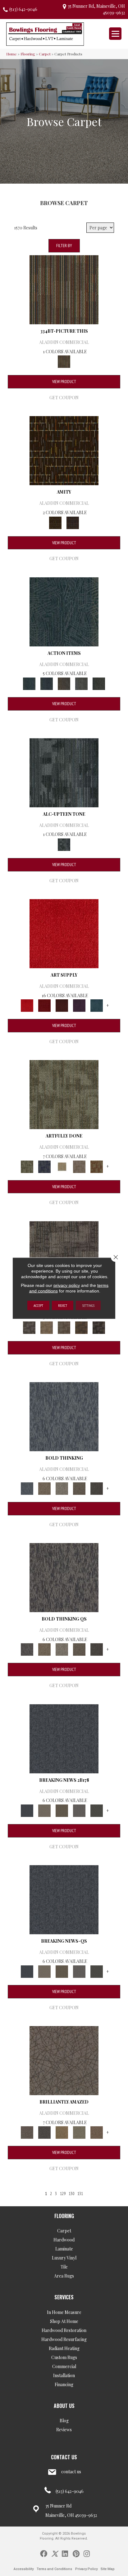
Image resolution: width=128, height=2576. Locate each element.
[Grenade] (44, 1488)
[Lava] (62, 1488)
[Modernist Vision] (62, 1166)
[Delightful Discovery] (64, 1094)
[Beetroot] (62, 1005)
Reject (63, 1305)
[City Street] (99, 683)
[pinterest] (76, 2553)
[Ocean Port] (47, 683)
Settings (88, 1305)
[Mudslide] (64, 289)
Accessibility (24, 2569)
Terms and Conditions (54, 2569)
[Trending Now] (44, 1810)
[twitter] (55, 2553)
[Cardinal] (64, 933)
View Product (64, 382)
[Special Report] (62, 1810)
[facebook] (44, 2553)
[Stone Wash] (97, 1005)
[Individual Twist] (64, 1327)
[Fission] (79, 1488)
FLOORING (64, 2216)
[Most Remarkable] (44, 1166)
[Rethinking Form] (81, 1327)
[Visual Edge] (64, 1255)
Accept (38, 1305)
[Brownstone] (64, 683)
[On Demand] (97, 1810)
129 (63, 2194)
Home (11, 54)
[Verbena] (79, 1005)
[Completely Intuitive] (62, 2132)
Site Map (108, 2569)
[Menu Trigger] (115, 34)
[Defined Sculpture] (47, 1327)
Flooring (28, 54)
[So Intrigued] (64, 2060)
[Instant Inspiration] (97, 2132)
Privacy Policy (86, 2569)
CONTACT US (64, 2457)
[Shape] (64, 1416)
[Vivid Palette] (97, 1166)
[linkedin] (65, 2553)
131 (80, 2194)
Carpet (45, 54)
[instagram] (87, 2553)
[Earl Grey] (81, 683)
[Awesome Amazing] (79, 1166)
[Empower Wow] (79, 2132)
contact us (71, 2472)
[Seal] (97, 1488)
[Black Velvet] (73, 522)
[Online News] (64, 1738)
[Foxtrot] (64, 772)
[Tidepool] (64, 611)
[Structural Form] (99, 1327)
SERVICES (64, 2297)
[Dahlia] (44, 1005)
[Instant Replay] (79, 1810)
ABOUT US (64, 2406)
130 (71, 2194)
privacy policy (67, 1285)
